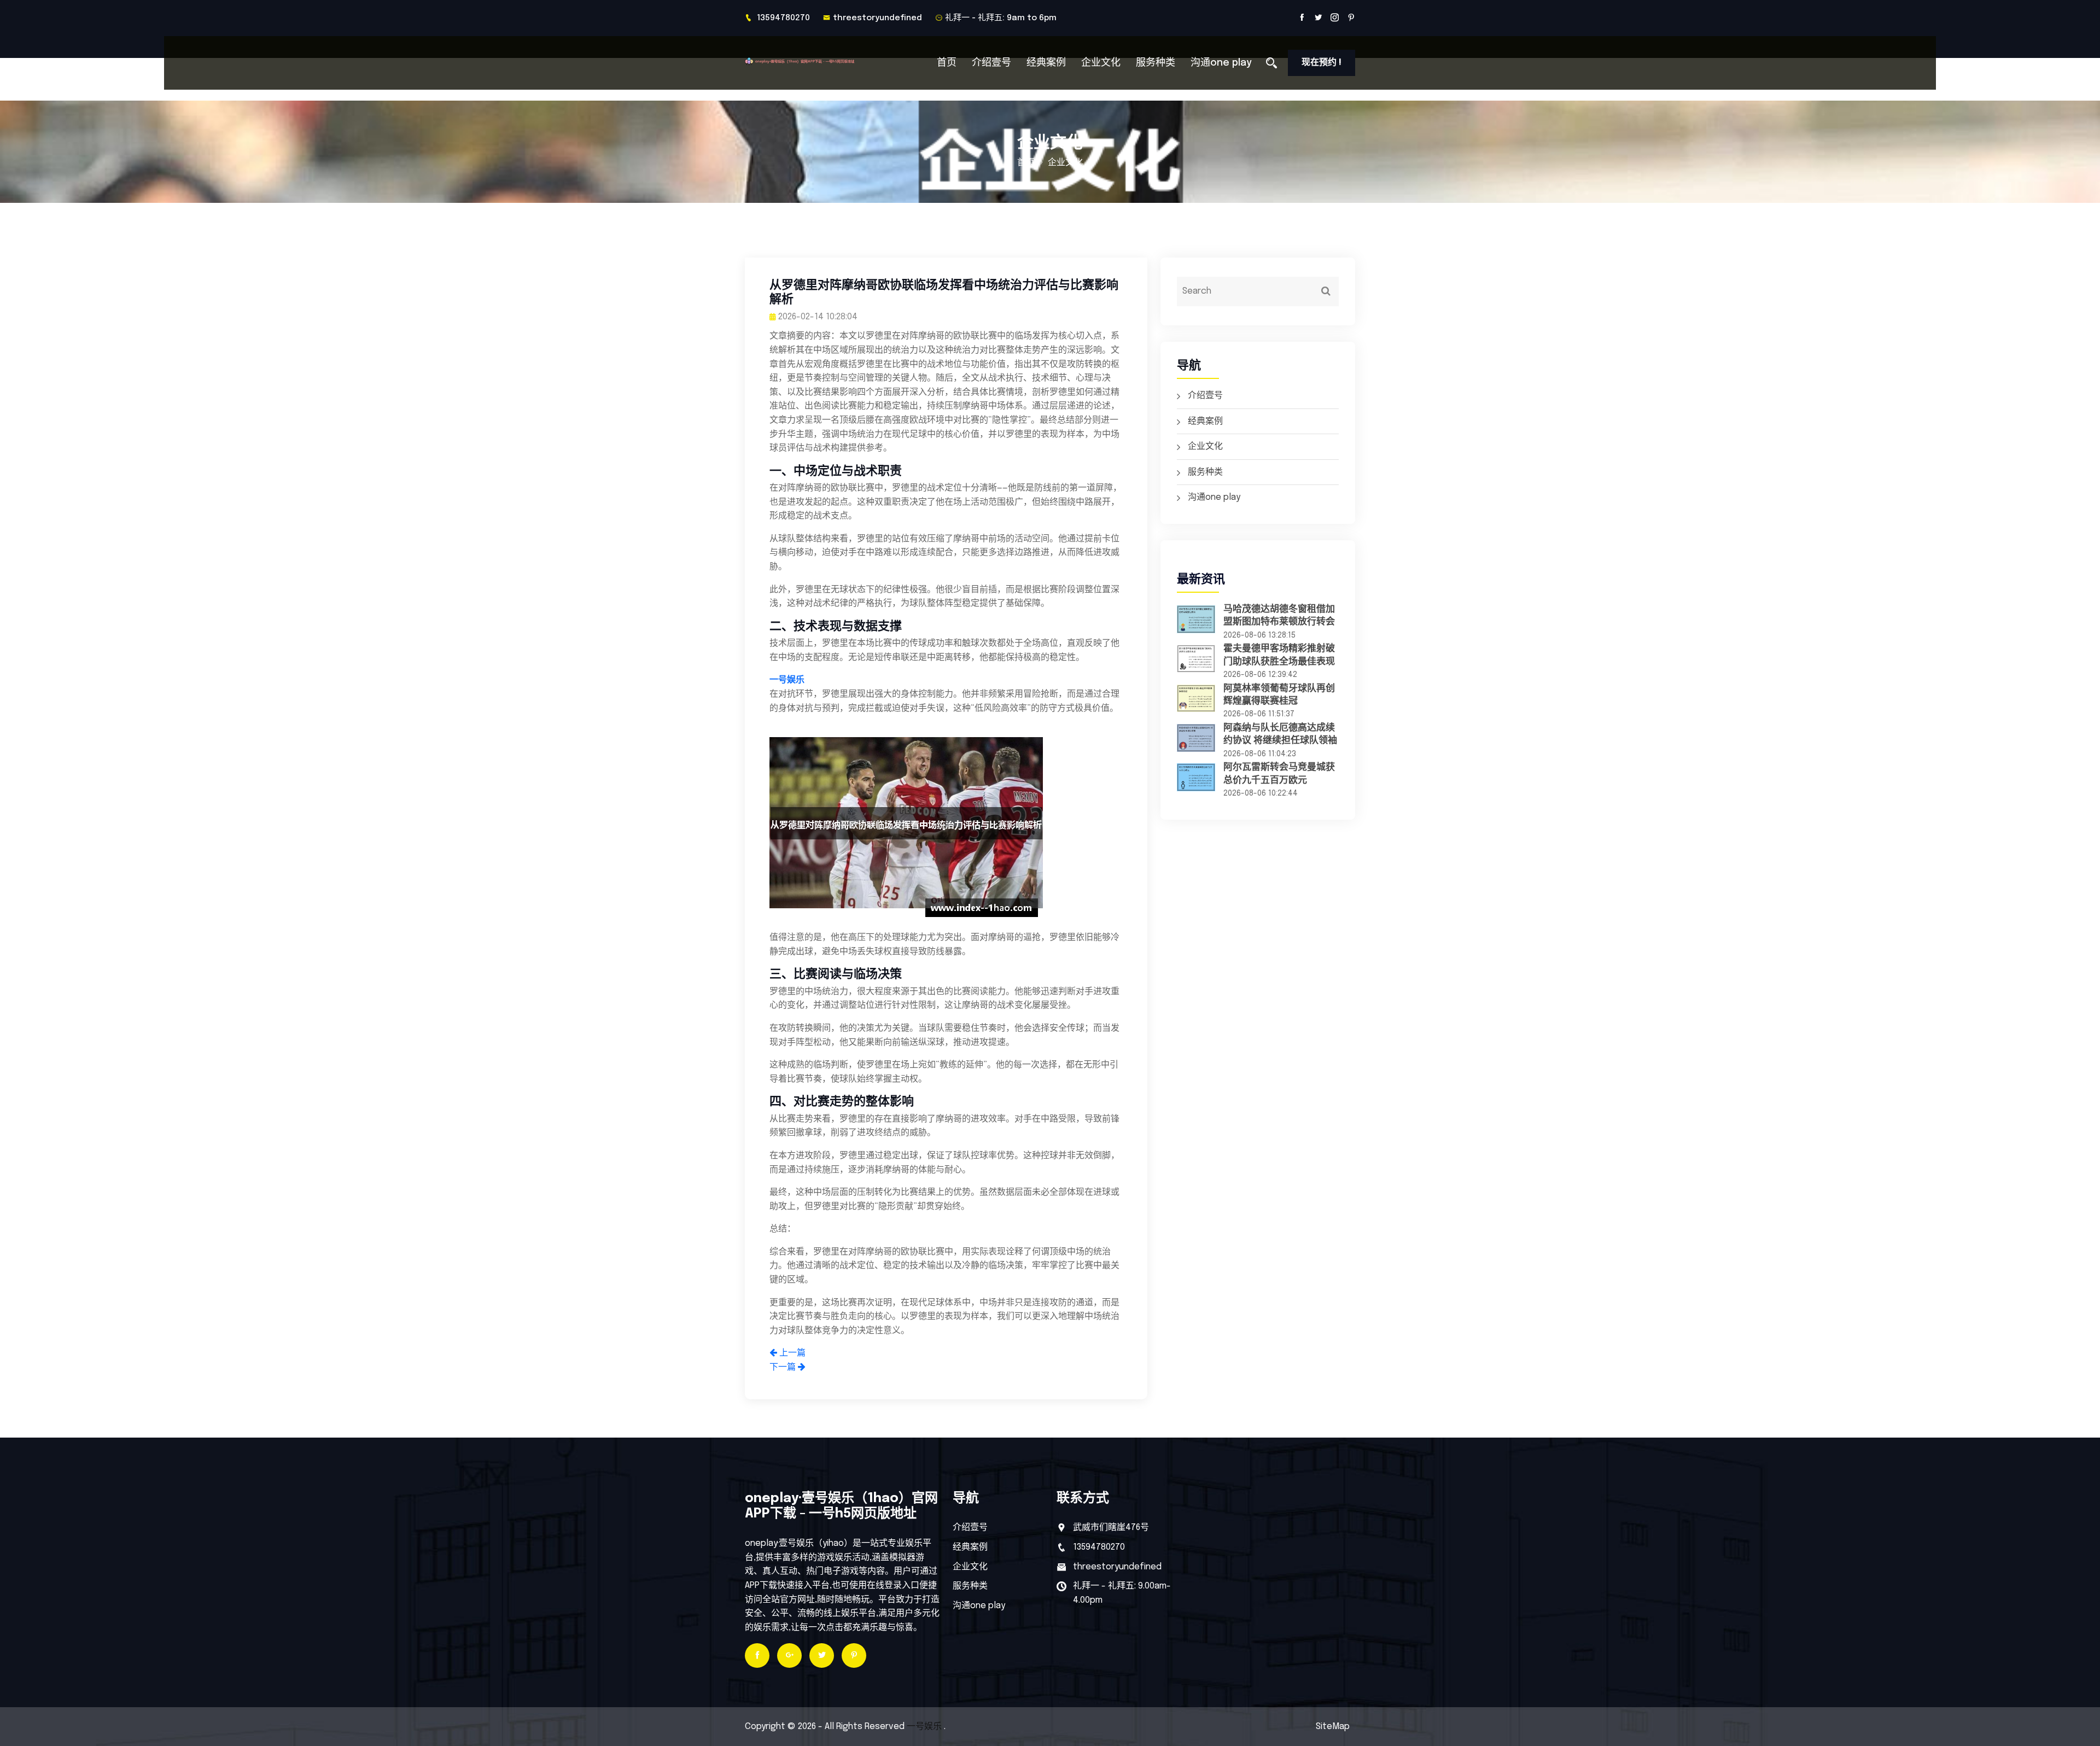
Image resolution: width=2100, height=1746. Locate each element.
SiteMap (1333, 1727)
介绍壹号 (991, 63)
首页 (947, 63)
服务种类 (1156, 63)
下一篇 (784, 1367)
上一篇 (791, 1353)
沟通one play (1221, 63)
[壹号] (816, 61)
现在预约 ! (1322, 63)
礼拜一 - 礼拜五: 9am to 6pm (1001, 18)
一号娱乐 (924, 1727)
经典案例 (1046, 63)
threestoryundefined (877, 18)
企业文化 (1101, 63)
